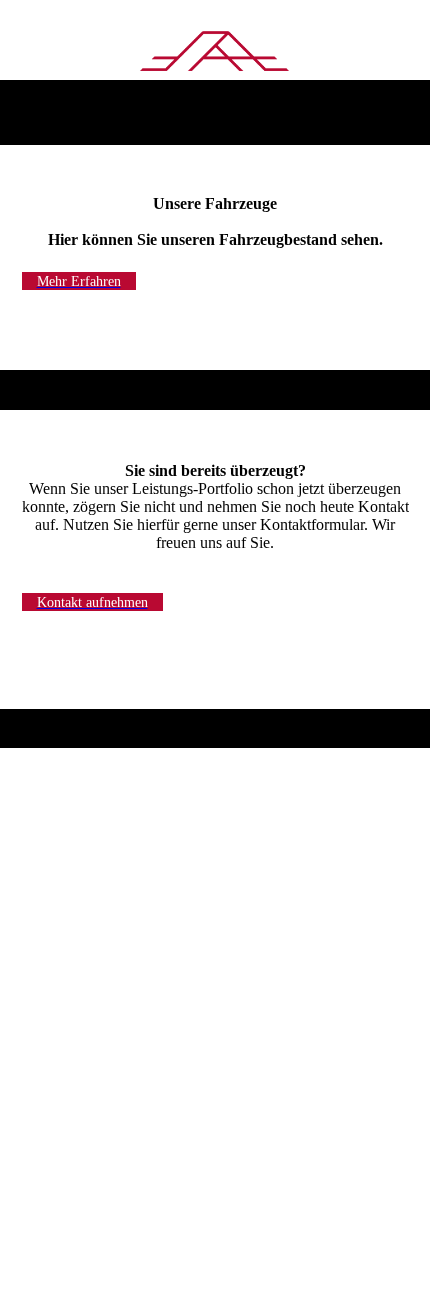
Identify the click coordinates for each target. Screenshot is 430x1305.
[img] (215, 53)
